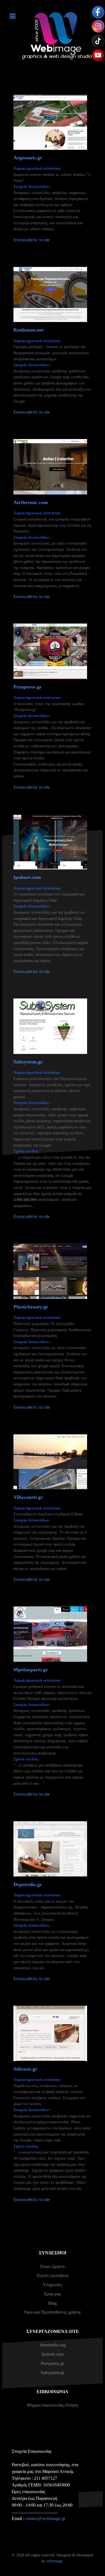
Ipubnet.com (27, 877)
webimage (54, 2561)
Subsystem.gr (28, 1062)
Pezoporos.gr (28, 687)
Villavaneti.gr (28, 1497)
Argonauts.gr (28, 158)
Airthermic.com (31, 502)
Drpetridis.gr (28, 1884)
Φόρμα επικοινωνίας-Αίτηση (53, 2405)
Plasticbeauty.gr (31, 1307)
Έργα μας (53, 2294)
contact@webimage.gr (45, 2518)
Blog (53, 2303)
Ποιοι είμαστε (53, 2266)
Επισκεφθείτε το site (32, 240)
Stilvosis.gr (25, 2069)
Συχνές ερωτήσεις (53, 2275)
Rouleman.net (29, 330)
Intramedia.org (53, 2345)
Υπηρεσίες (53, 2285)
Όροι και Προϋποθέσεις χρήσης (53, 2312)
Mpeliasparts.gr (31, 1670)
